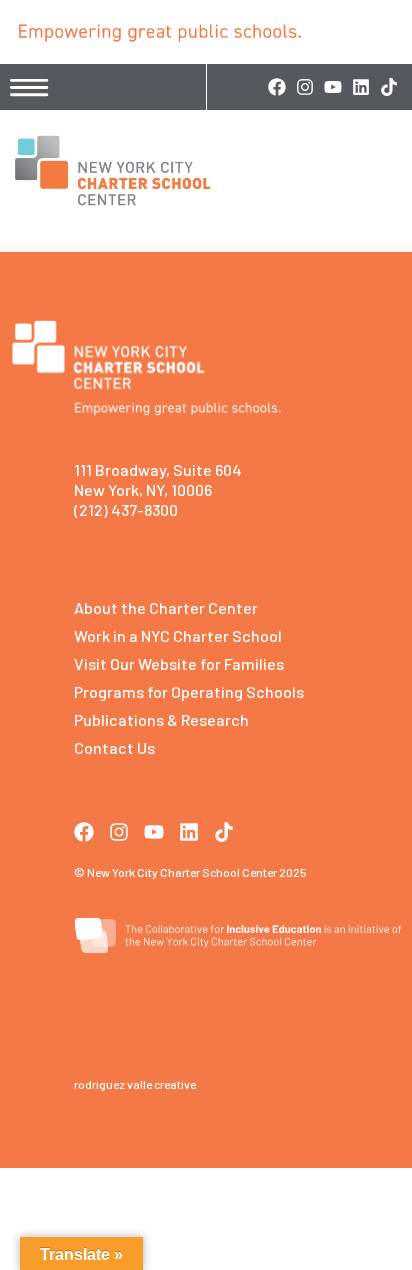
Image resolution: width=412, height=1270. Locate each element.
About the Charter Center (166, 607)
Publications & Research (161, 719)
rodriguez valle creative (135, 1084)
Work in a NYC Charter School (178, 635)
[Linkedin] (361, 87)
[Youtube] (333, 87)
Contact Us (114, 747)
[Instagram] (305, 87)
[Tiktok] (389, 87)
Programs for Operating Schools (189, 691)
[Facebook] (277, 87)
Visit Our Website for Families (179, 663)
